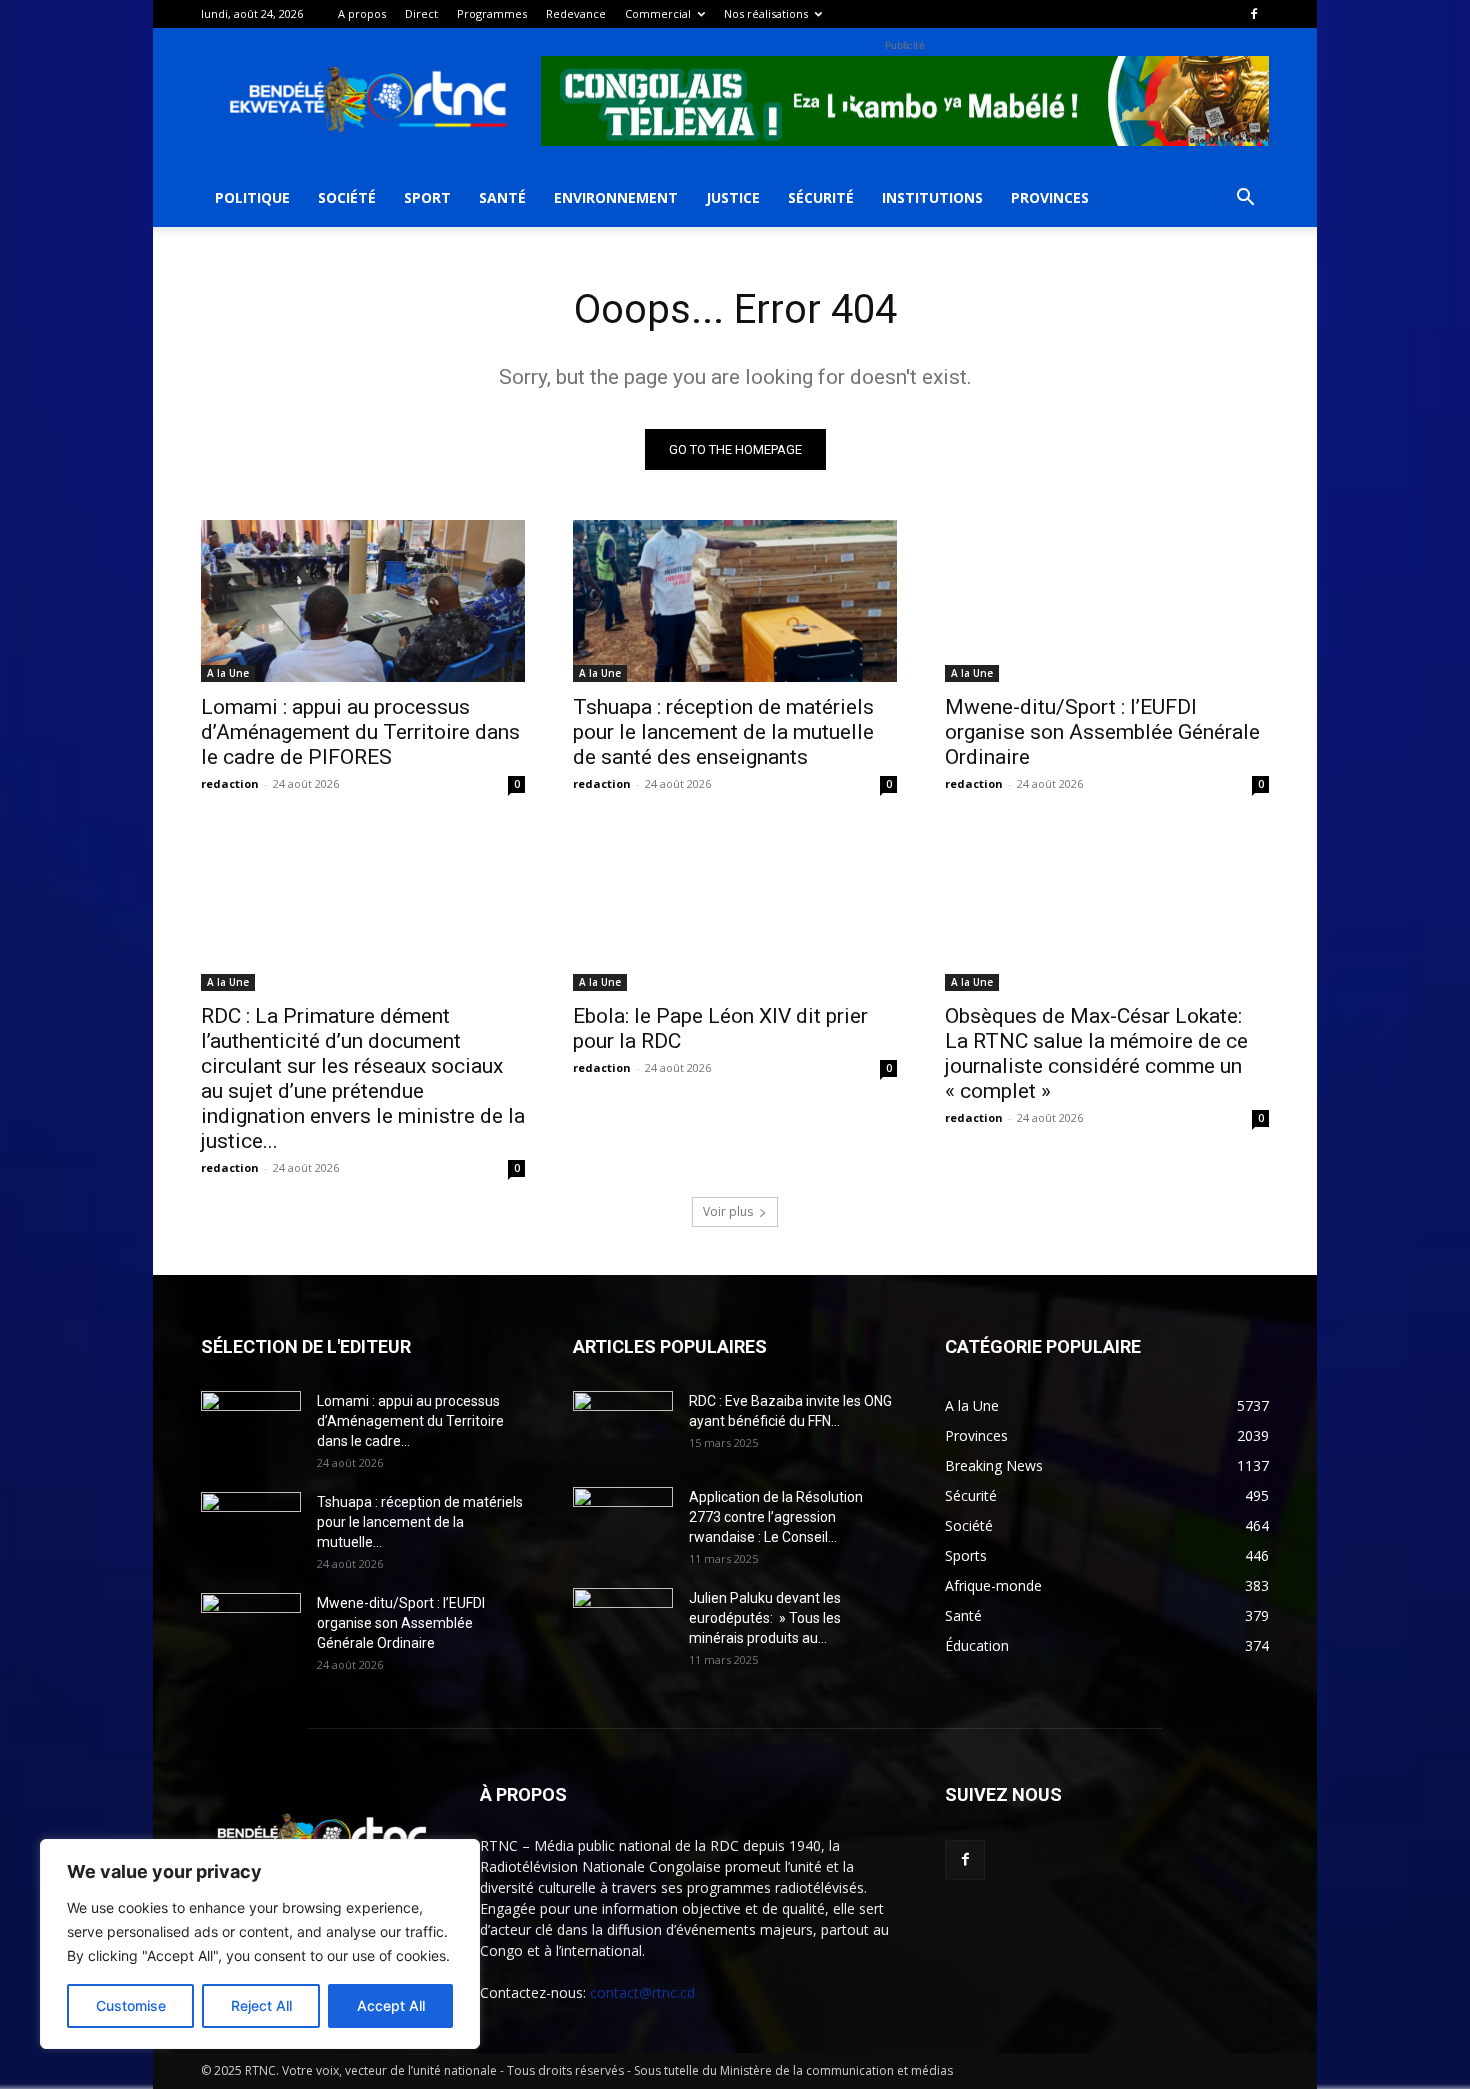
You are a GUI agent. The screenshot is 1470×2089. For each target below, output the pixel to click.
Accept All (391, 2005)
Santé (502, 197)
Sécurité (821, 197)
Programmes (492, 13)
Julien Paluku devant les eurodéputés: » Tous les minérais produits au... (765, 1618)
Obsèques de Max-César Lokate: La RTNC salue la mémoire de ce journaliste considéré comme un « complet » (1096, 1053)
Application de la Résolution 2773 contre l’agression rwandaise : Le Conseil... (776, 1517)
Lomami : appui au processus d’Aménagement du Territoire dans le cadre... (410, 1421)
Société (347, 197)
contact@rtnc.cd (642, 1992)
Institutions (932, 197)
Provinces (1050, 197)
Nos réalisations (766, 13)
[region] (260, 1944)
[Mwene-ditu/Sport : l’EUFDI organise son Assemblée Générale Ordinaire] (1107, 601)
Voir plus (728, 1211)
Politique (252, 197)
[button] (1245, 199)
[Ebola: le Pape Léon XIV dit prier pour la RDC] (735, 910)
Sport (427, 197)
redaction (230, 783)
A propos (362, 13)
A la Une (228, 673)
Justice (733, 197)
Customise (131, 2005)
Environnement (616, 197)
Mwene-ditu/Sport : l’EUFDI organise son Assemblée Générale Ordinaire (1102, 732)
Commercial (658, 13)
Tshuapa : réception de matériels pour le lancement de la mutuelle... (420, 1522)
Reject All (261, 2005)
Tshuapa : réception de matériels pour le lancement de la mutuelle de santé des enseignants (723, 732)
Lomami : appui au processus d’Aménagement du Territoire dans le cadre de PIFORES (360, 732)
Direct (421, 13)
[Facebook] (1254, 14)
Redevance (576, 13)
